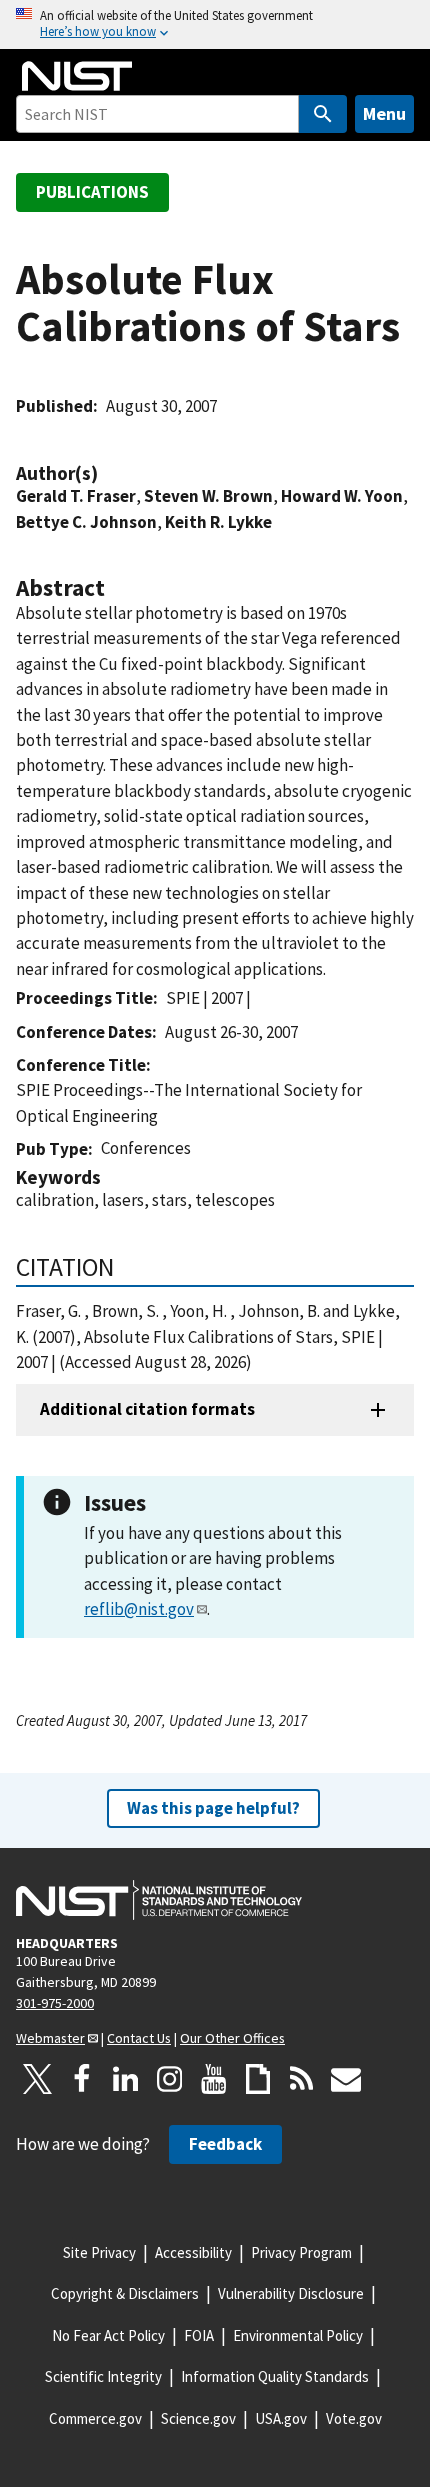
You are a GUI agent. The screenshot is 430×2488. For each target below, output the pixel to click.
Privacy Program (301, 2252)
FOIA (199, 2335)
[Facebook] (82, 2079)
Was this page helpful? (213, 1808)
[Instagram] (170, 2079)
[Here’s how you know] (215, 24)
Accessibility (193, 2252)
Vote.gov (354, 2418)
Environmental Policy (298, 2335)
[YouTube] (214, 2079)
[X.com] (38, 2079)
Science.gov (198, 2418)
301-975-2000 (55, 2003)
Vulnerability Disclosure (291, 2293)
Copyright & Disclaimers (125, 2293)
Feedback (225, 2144)
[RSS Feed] (302, 2079)
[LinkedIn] (126, 2079)
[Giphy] (258, 2079)
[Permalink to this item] (108, 473)
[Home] (77, 76)
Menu (384, 113)
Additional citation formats (147, 1409)
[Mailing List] (346, 2079)
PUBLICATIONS (92, 192)
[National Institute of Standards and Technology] (159, 1900)
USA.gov (281, 2418)
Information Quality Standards (275, 2376)
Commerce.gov (95, 2418)
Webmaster (50, 2038)
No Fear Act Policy (108, 2335)
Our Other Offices (232, 2038)
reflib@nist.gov (139, 1609)
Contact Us (139, 2038)
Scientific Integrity (103, 2376)
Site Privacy (99, 2252)
